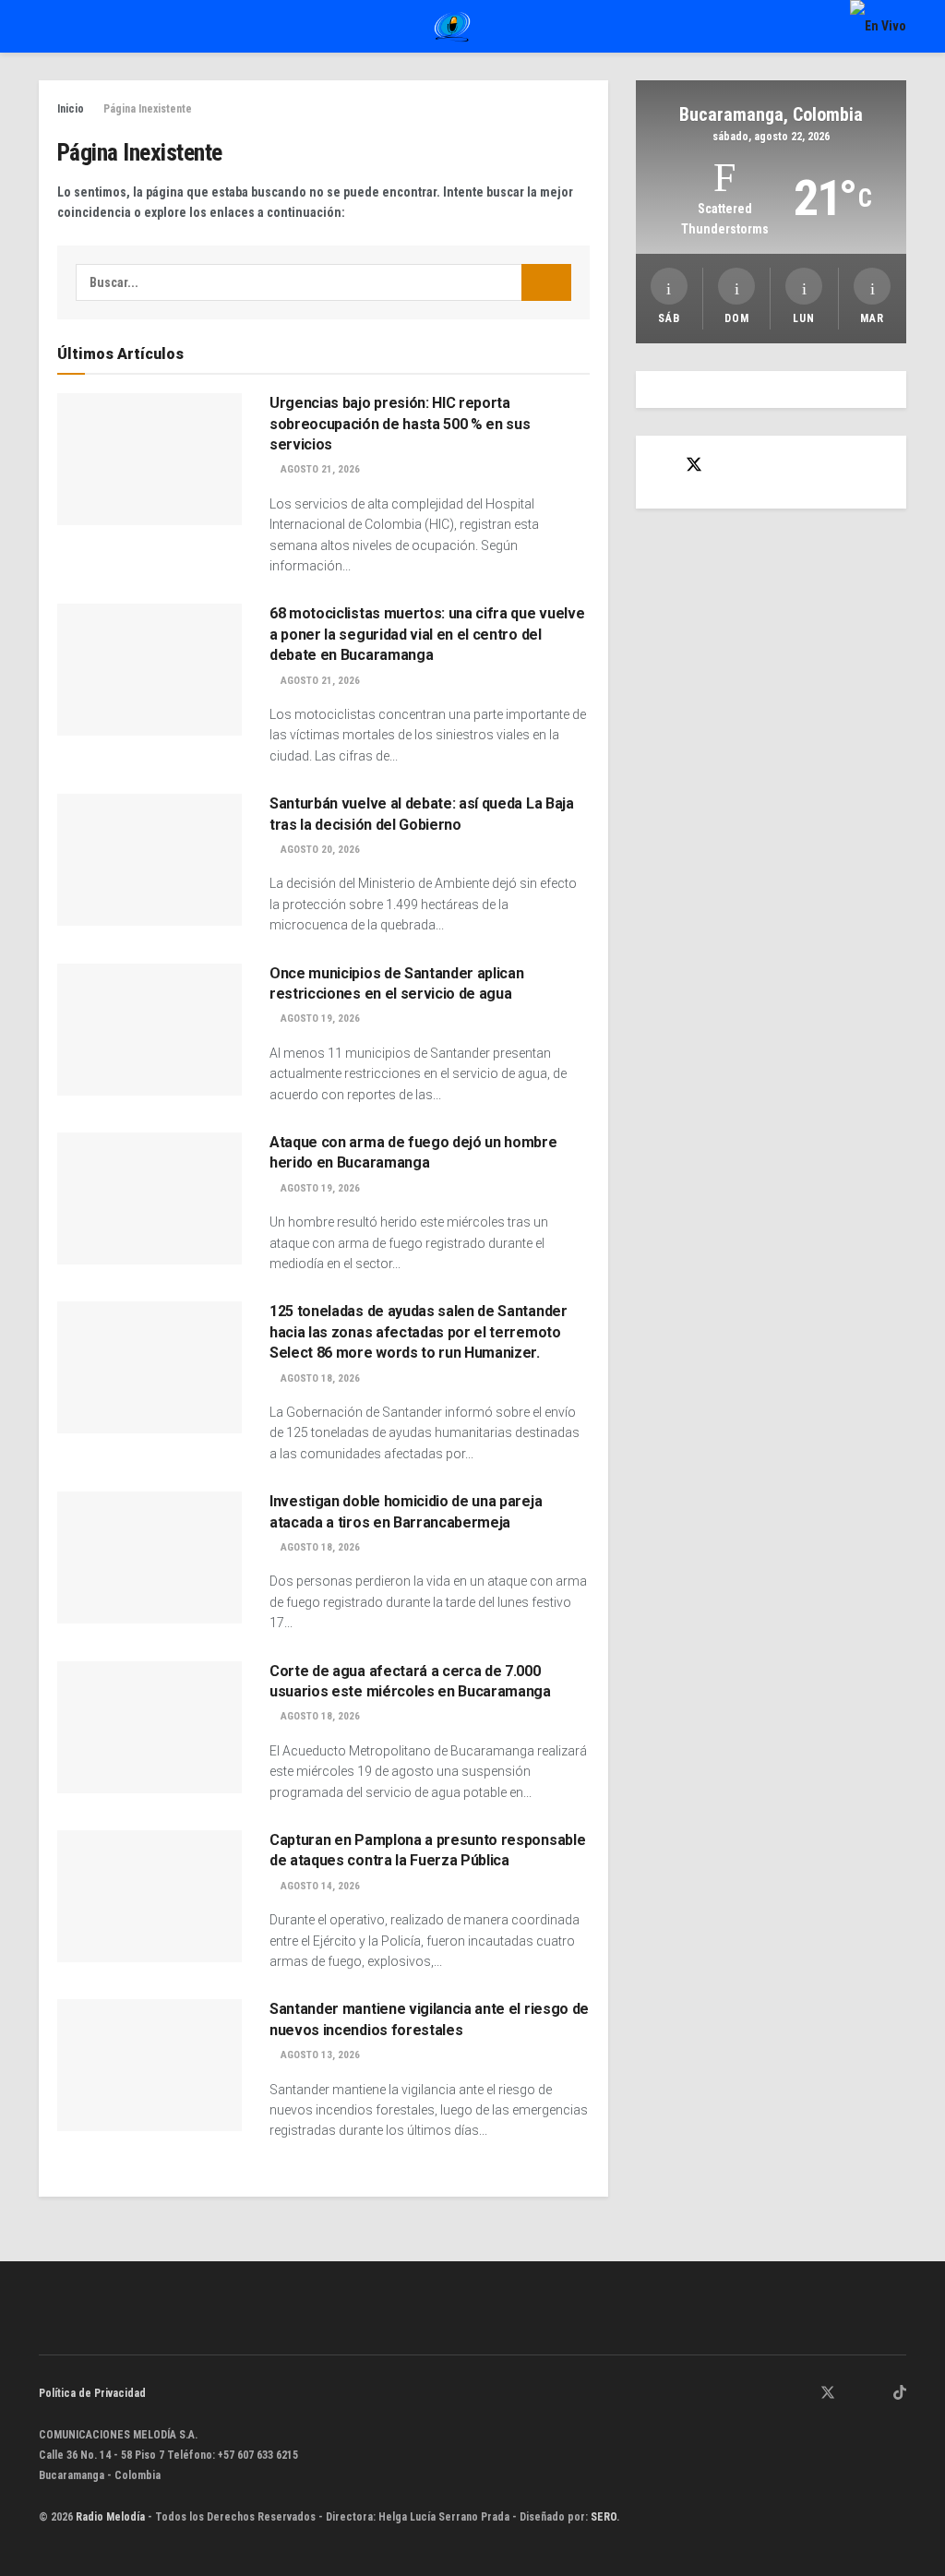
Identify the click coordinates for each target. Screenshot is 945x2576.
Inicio (71, 109)
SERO (604, 2517)
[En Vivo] (878, 26)
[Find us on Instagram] (853, 2394)
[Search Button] (546, 282)
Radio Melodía (110, 2517)
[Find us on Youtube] (876, 2394)
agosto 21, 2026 (319, 469)
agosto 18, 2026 (319, 1378)
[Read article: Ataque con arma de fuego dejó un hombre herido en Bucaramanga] (150, 1198)
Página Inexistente (148, 109)
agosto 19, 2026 (319, 1018)
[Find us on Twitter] (694, 465)
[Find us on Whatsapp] (780, 2394)
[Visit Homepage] (452, 27)
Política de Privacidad (92, 2393)
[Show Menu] (47, 26)
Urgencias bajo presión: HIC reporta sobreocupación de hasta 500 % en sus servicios (400, 424)
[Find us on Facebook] (661, 466)
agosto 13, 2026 (319, 2055)
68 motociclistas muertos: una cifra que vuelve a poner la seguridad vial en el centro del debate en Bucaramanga (427, 634)
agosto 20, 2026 (319, 850)
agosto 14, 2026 (319, 1886)
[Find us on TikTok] (900, 2394)
